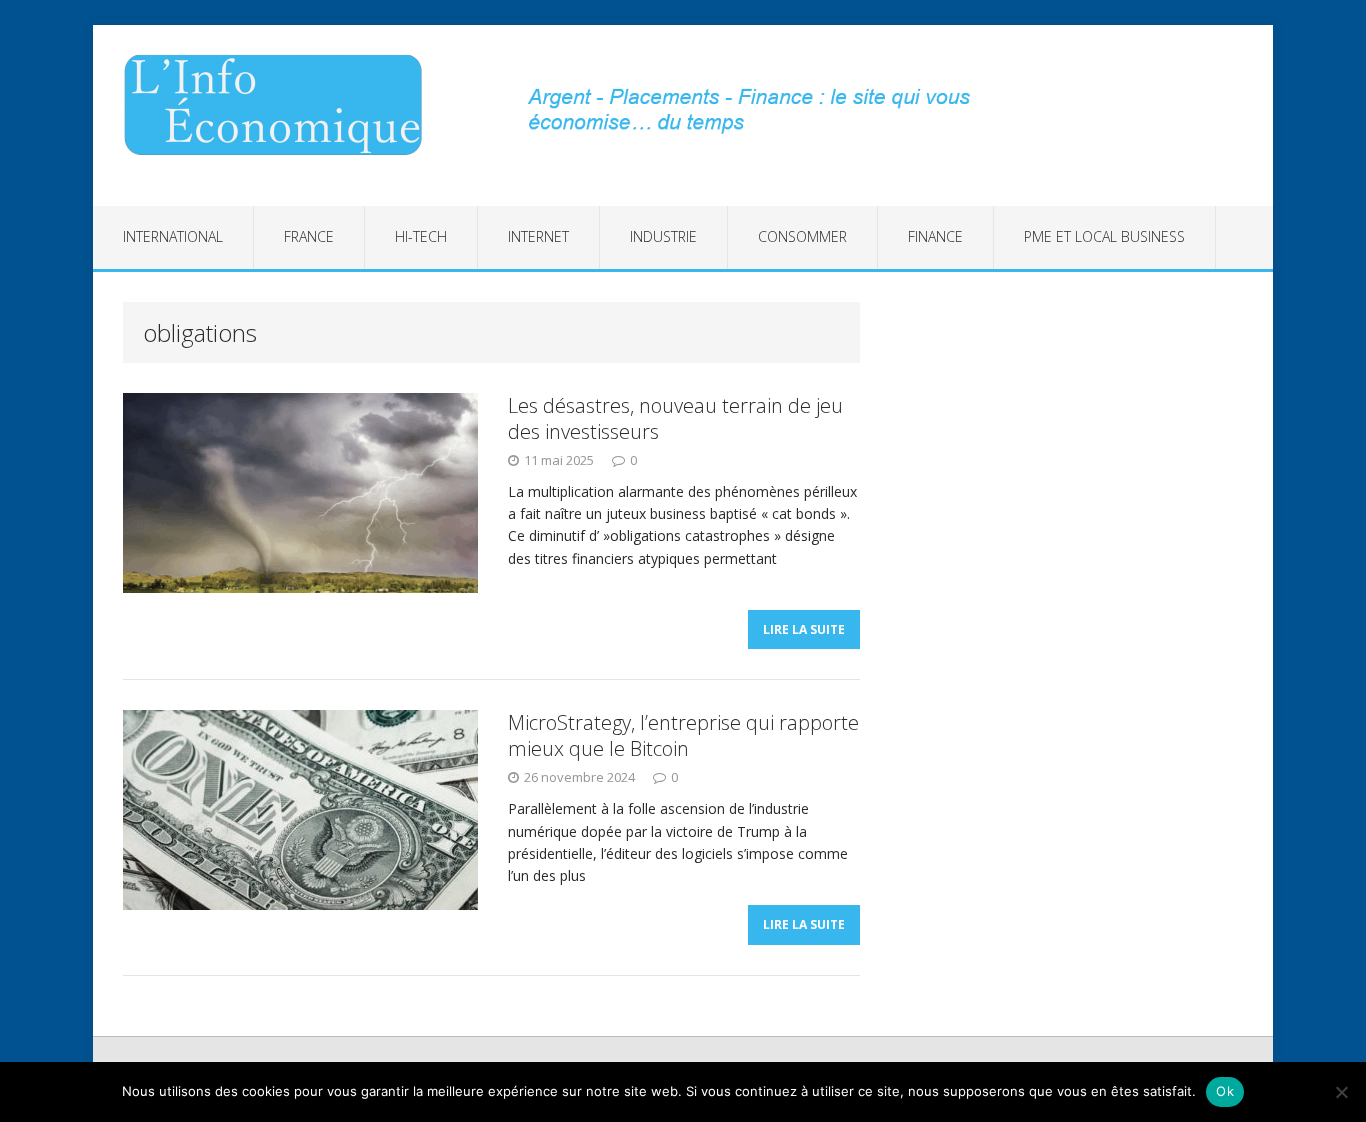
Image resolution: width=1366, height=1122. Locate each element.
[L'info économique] (280, 105)
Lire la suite (804, 629)
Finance (935, 236)
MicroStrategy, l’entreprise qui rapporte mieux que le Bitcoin (683, 735)
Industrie (663, 236)
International (173, 236)
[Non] (1341, 1092)
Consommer (802, 236)
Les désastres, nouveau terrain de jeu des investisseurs (675, 418)
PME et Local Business (1104, 236)
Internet (538, 236)
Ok (1225, 1091)
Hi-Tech (421, 236)
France (309, 236)
